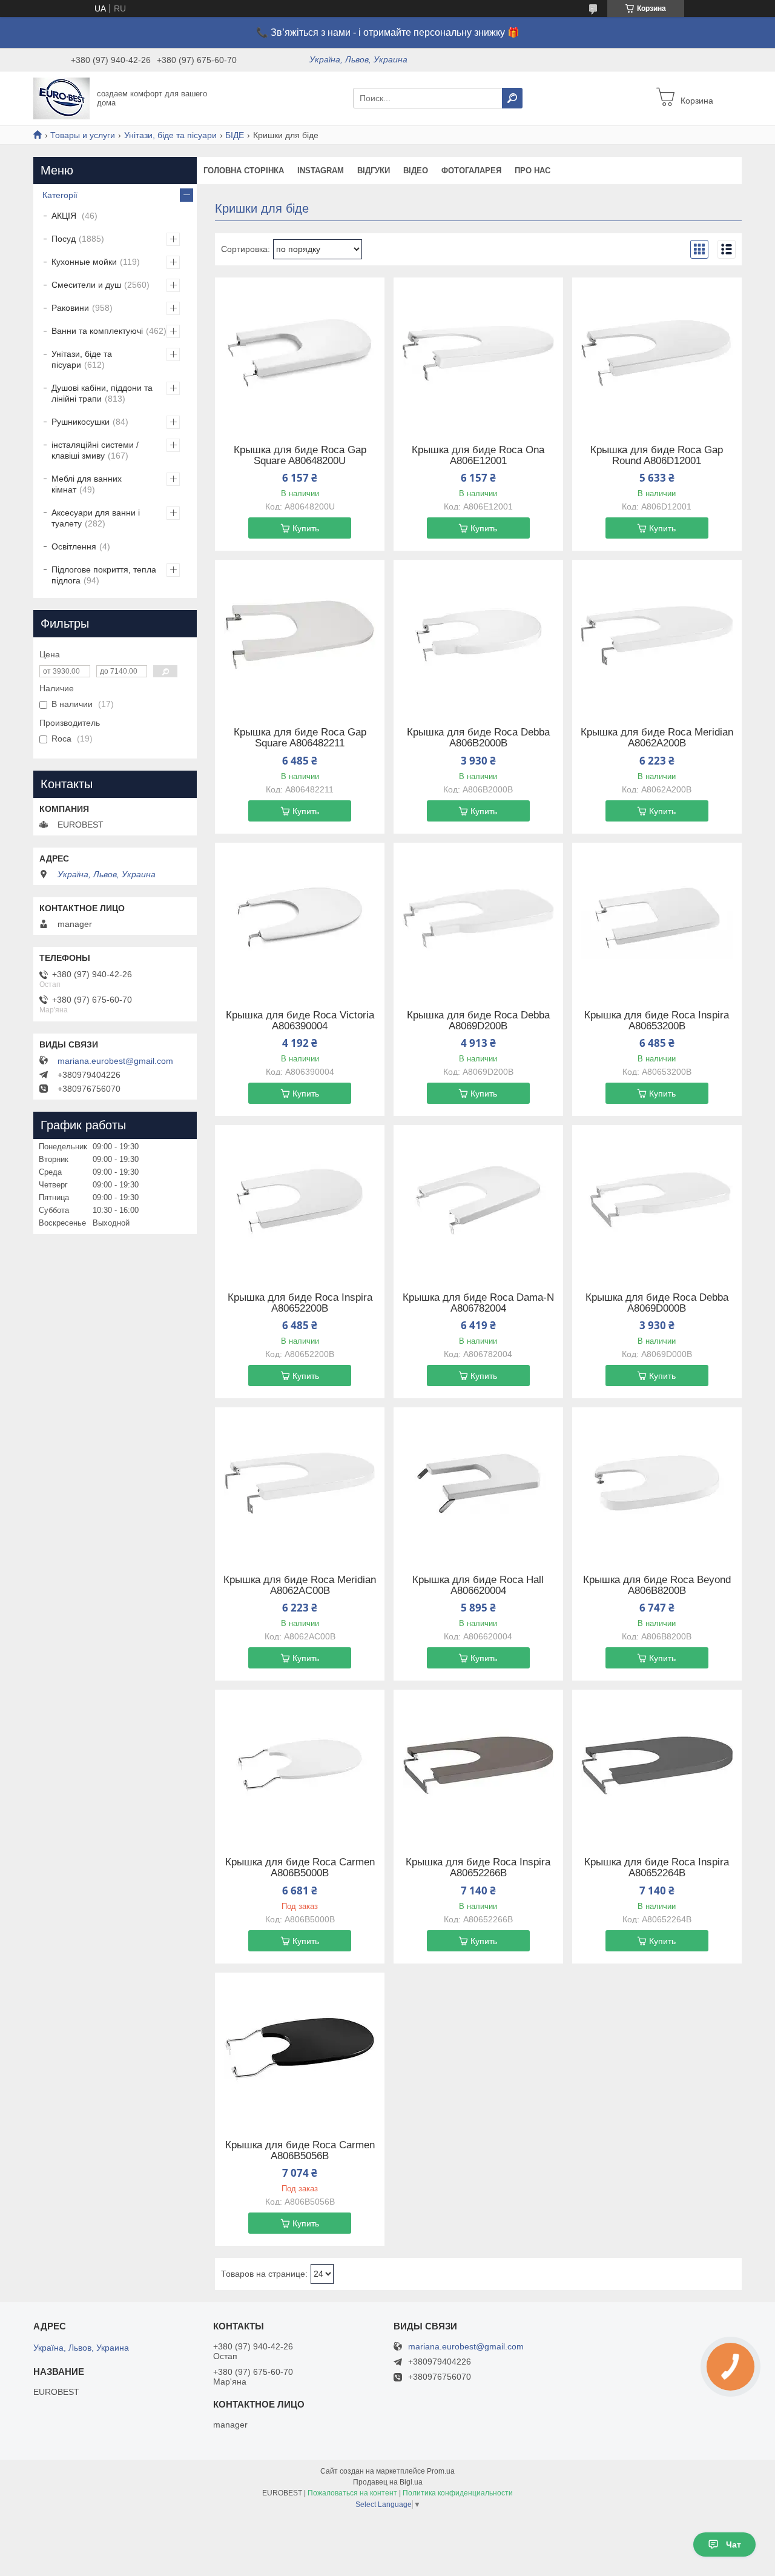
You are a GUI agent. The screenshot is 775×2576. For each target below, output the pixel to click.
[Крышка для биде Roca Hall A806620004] (478, 1483)
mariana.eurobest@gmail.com (115, 1061)
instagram (321, 171)
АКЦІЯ (65, 216)
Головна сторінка (244, 171)
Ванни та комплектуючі (97, 331)
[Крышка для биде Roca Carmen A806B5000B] (300, 1765)
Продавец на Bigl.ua (388, 2482)
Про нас (533, 171)
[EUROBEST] (61, 98)
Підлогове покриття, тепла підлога (104, 575)
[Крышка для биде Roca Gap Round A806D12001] (657, 353)
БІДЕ (235, 135)
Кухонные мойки (84, 262)
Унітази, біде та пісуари (170, 135)
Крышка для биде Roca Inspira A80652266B (478, 1868)
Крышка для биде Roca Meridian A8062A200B (657, 738)
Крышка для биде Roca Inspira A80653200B (657, 1021)
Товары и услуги (83, 135)
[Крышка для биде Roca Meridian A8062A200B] (657, 636)
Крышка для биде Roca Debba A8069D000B (657, 1303)
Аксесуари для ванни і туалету (96, 518)
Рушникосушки (81, 422)
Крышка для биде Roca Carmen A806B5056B (300, 2151)
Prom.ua (441, 2471)
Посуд (64, 239)
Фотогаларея (471, 171)
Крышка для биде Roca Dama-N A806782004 (478, 1303)
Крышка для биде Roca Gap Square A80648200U (300, 456)
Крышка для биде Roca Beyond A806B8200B (657, 1585)
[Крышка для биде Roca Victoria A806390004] (300, 918)
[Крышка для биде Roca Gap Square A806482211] (300, 636)
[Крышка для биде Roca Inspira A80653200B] (657, 918)
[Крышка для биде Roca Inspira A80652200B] (300, 1201)
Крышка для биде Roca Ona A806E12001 (478, 456)
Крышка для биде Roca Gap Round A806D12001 (657, 456)
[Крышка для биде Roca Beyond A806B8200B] (657, 1483)
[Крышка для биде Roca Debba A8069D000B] (657, 1201)
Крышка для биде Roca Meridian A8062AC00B (300, 1585)
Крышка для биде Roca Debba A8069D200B (478, 1021)
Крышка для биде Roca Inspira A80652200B (300, 1303)
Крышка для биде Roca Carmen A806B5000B (300, 1868)
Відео (416, 171)
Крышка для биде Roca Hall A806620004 (478, 1585)
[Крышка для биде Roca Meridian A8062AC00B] (300, 1483)
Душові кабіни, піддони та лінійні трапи (102, 393)
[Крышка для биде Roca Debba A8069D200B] (478, 918)
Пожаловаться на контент (352, 2493)
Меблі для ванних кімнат (87, 484)
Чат (734, 2544)
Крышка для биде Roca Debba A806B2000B (478, 738)
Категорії (60, 195)
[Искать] (512, 98)
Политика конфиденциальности (458, 2493)
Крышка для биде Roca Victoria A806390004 (300, 1021)
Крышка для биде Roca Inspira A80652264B (657, 1868)
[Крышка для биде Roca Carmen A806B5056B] (300, 2048)
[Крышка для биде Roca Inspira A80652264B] (657, 1765)
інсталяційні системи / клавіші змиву (95, 450)
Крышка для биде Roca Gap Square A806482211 (300, 738)
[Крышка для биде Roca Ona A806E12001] (478, 353)
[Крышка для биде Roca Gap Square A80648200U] (300, 353)
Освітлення (74, 546)
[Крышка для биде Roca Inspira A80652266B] (478, 1765)
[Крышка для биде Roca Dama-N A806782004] (478, 1201)
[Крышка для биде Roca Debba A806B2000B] (478, 636)
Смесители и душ (86, 285)
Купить (306, 528)
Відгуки (374, 171)
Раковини (70, 308)
